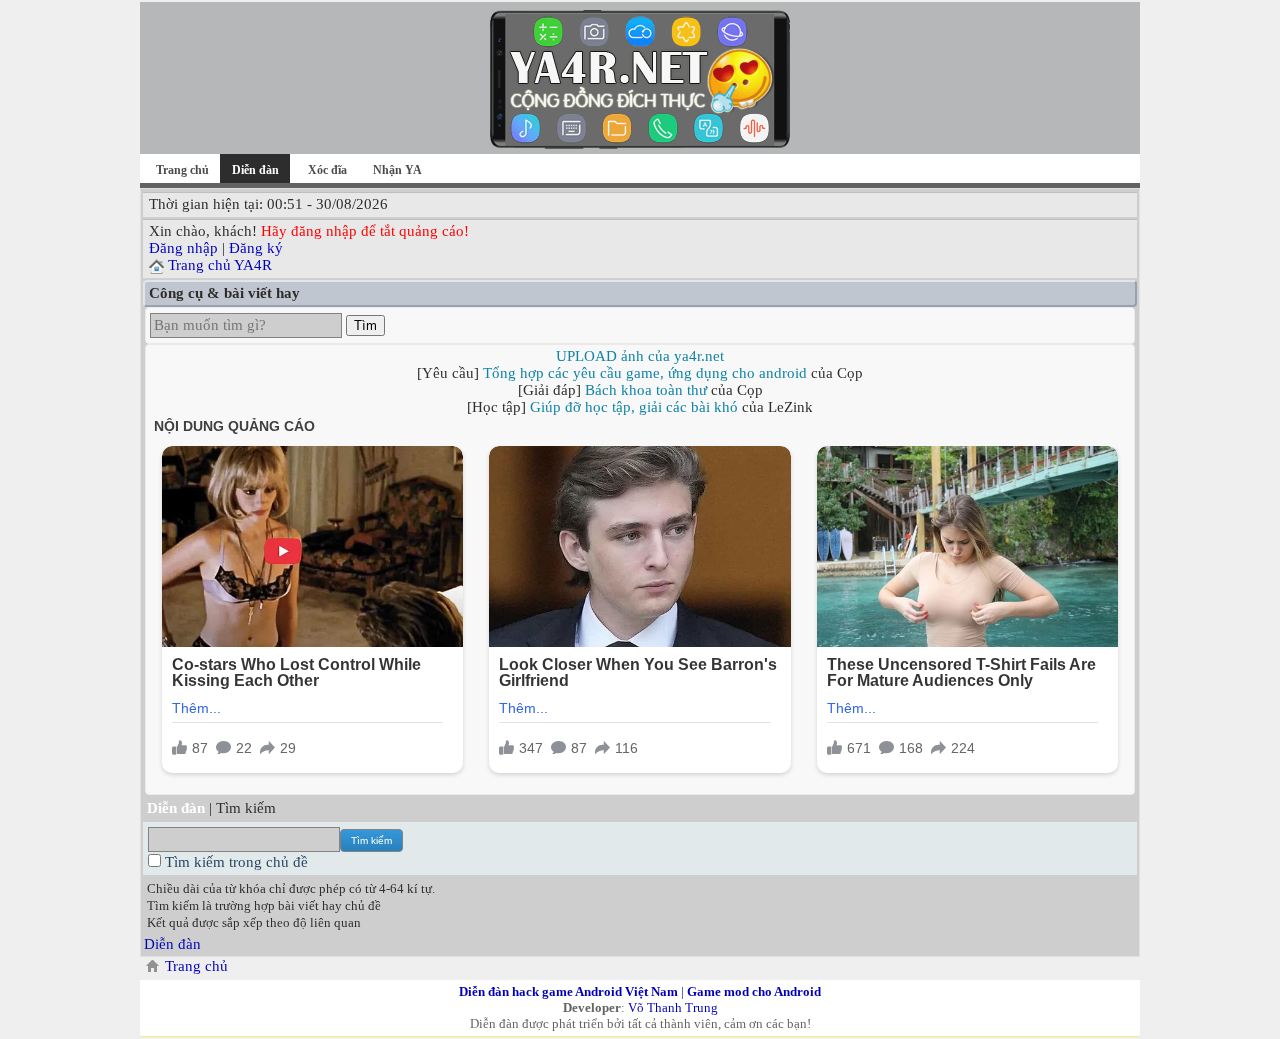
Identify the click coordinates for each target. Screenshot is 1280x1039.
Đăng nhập (183, 248)
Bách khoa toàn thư (646, 390)
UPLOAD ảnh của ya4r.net (640, 356)
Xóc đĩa (327, 170)
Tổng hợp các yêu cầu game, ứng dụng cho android (645, 373)
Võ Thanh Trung (673, 1007)
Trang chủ (182, 170)
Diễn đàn (172, 944)
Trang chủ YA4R (220, 265)
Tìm (365, 325)
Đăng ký (256, 248)
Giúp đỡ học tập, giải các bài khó (634, 407)
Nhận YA (397, 170)
